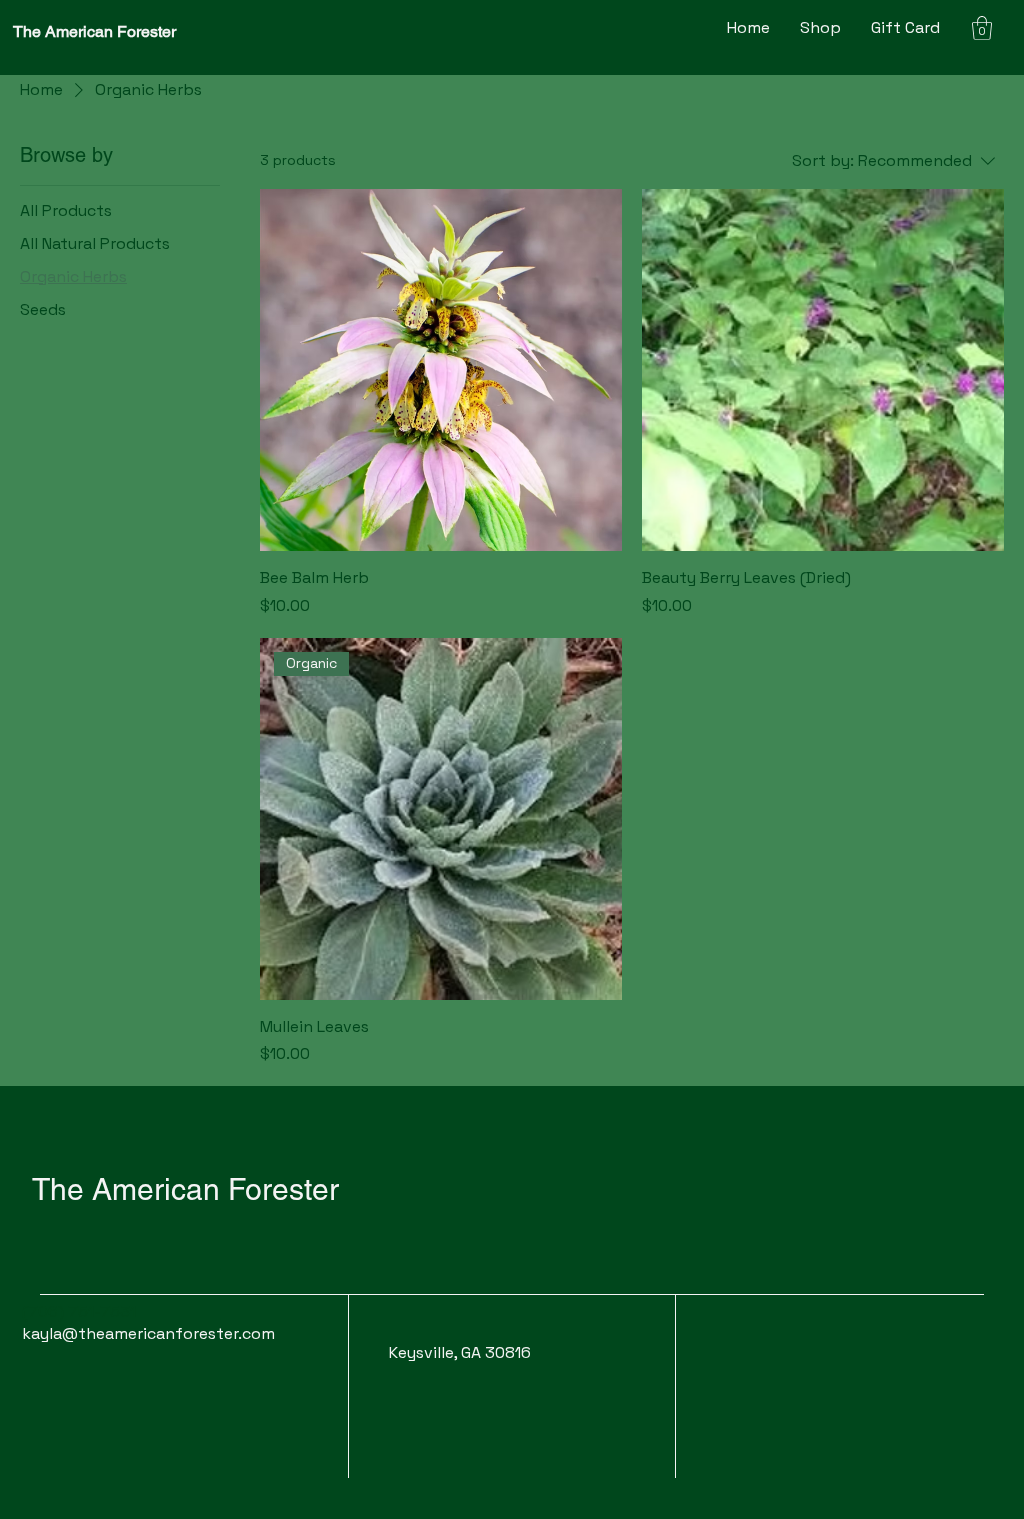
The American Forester (94, 31)
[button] (982, 28)
